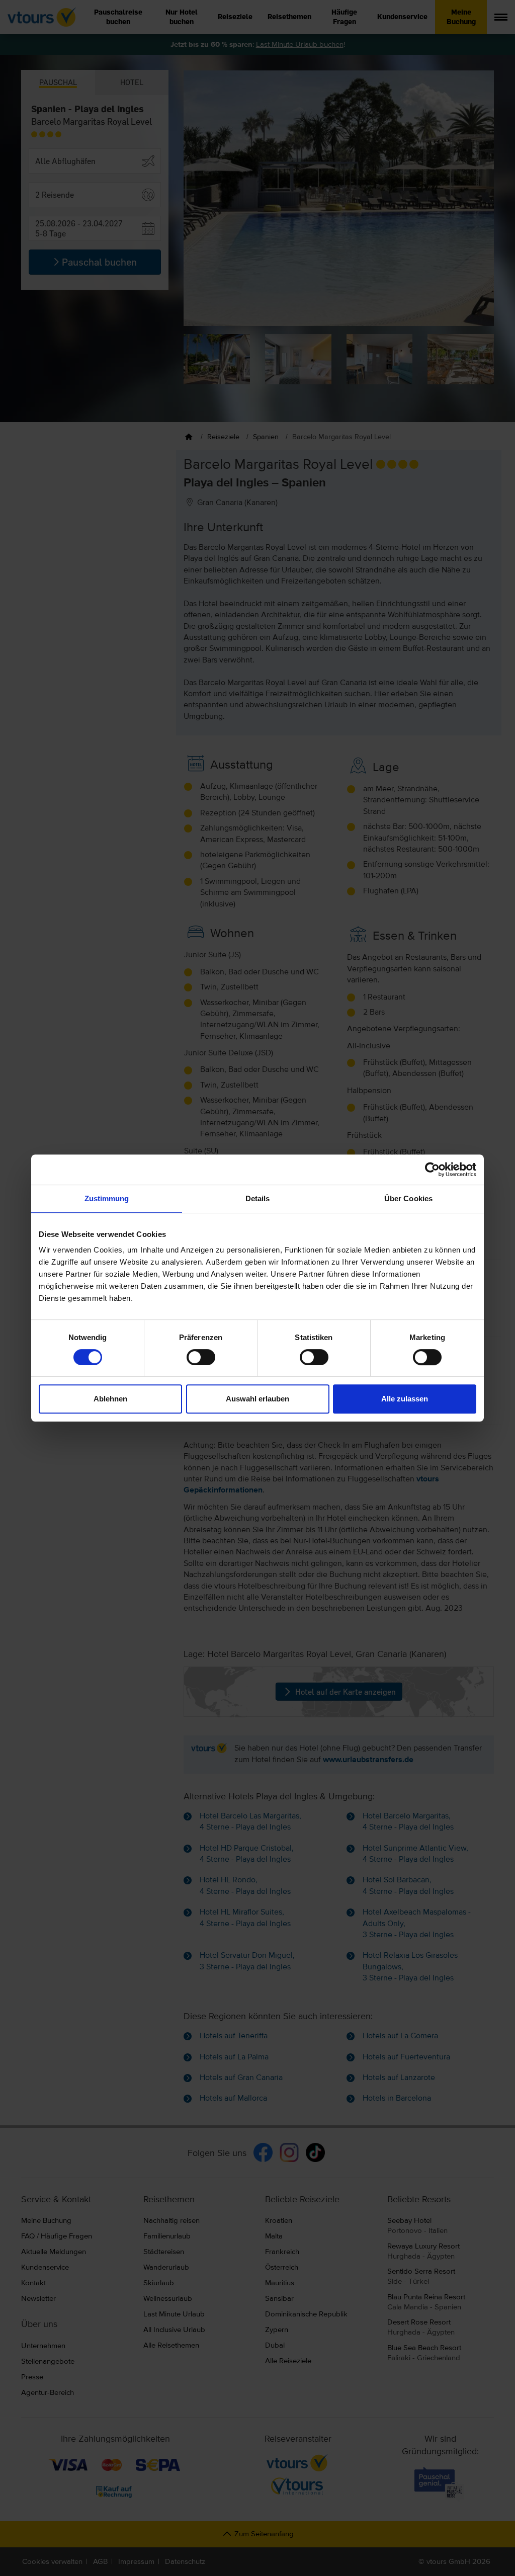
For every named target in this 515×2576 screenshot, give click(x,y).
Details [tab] (258, 1198)
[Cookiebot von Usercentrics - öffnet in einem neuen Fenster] (432, 1170)
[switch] (201, 1357)
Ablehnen (110, 1399)
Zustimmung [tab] (107, 1198)
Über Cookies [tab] (408, 1198)
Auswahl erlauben (257, 1399)
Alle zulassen (405, 1399)
